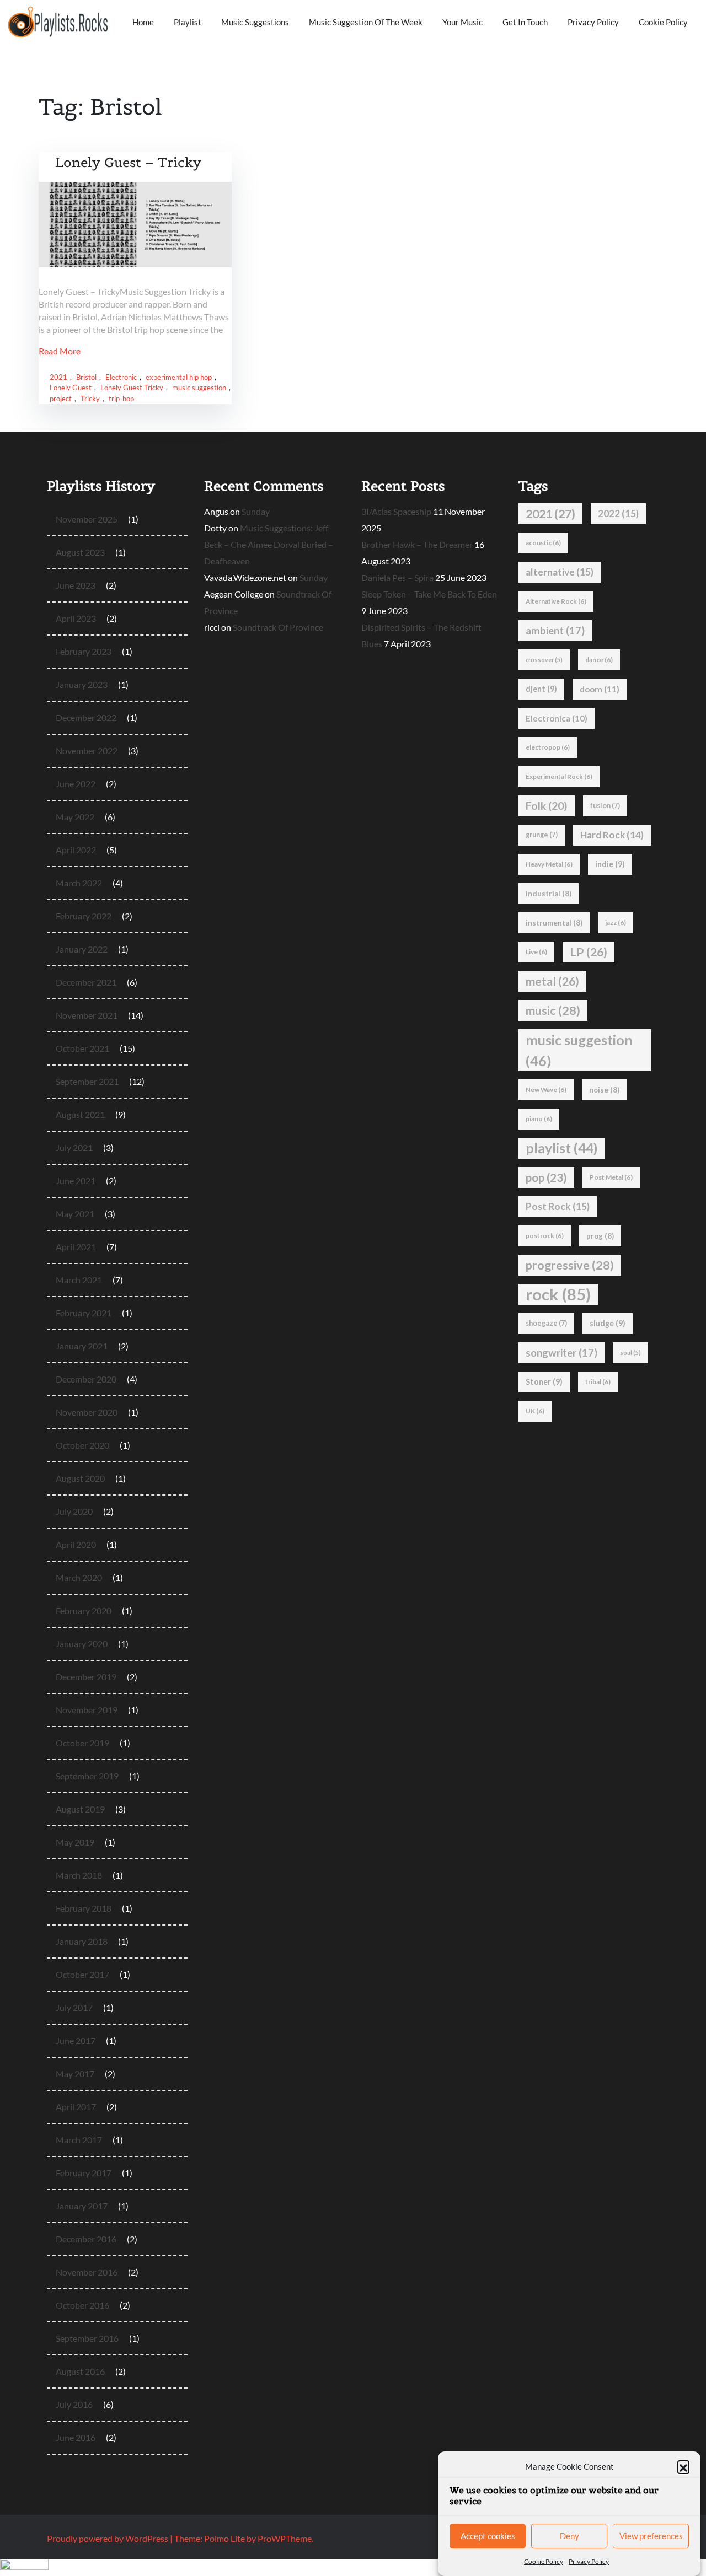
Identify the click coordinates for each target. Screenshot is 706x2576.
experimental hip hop (179, 377)
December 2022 (86, 717)
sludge (608, 1323)
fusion (605, 806)
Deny (569, 2536)
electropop (548, 747)
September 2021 (87, 1081)
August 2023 (80, 552)
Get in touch (525, 22)
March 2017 (79, 2140)
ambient (555, 631)
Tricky (90, 399)
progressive (570, 1265)
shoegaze (546, 1323)
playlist (561, 1148)
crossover (544, 660)
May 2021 (75, 1214)
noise (604, 1090)
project (61, 399)
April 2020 (76, 1544)
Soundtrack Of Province (278, 627)
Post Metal (611, 1177)
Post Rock (558, 1206)
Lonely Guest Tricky (132, 388)
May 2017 (75, 2074)
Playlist (188, 22)
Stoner (544, 1382)
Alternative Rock (556, 601)
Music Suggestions (255, 22)
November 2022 (87, 751)
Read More (60, 351)
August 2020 (80, 1478)
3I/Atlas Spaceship (396, 511)
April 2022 (76, 850)
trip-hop (121, 399)
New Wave (546, 1090)
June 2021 (76, 1181)
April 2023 (76, 618)
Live (536, 952)
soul (630, 1352)
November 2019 (87, 1710)
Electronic (121, 377)
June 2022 (76, 784)
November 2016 (87, 2272)
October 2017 (82, 1974)
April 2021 (76, 1247)
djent (541, 689)
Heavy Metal (549, 864)
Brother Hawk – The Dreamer (417, 544)
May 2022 (75, 817)
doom (600, 689)
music (553, 1010)
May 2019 (75, 1842)
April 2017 (76, 2107)
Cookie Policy (544, 2561)
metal (552, 981)
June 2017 (76, 2040)
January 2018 (82, 1941)
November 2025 (87, 519)
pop (546, 1177)
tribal (598, 1382)
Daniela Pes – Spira (397, 577)
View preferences (651, 2536)
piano (539, 1119)
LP (589, 952)
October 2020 (82, 1445)
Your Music (462, 22)
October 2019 (82, 1743)
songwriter (561, 1353)
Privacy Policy (589, 2561)
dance (599, 660)
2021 (58, 377)
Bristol (86, 377)
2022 (618, 513)
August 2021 (80, 1114)
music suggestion (199, 388)
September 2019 (87, 1776)
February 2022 (84, 916)
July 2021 (74, 1147)
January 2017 (82, 2206)
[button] (683, 2466)
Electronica (557, 718)
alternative (560, 572)
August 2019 (80, 1809)
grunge (542, 835)
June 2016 (76, 2437)
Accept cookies (488, 2536)
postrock (545, 1236)
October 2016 (82, 2305)
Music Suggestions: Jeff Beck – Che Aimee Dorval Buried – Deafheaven (269, 544)
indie (610, 864)
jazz (616, 923)
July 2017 (74, 2007)
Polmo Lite (224, 2538)
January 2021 (82, 1346)
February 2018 (84, 1908)
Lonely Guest (71, 388)
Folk (547, 806)
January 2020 (82, 1644)
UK (535, 1411)
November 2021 (87, 1015)
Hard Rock (612, 835)
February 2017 (84, 2173)
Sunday (256, 511)
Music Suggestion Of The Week (366, 22)
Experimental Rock (559, 776)
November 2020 (87, 1412)
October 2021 (82, 1048)
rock (558, 1294)
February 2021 (84, 1313)
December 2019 (86, 1677)
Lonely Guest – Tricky (128, 162)
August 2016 (80, 2371)
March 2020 (79, 1577)
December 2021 (86, 982)
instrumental (554, 923)
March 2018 (79, 1875)
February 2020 (84, 1610)
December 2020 (86, 1379)
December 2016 (86, 2239)
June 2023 (76, 585)
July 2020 (74, 1511)
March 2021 (79, 1280)
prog (600, 1236)
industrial (549, 894)
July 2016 (74, 2404)
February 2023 (84, 651)
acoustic (543, 543)
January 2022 (82, 949)
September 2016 (87, 2338)
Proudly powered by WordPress (108, 2538)
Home (143, 22)
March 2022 (79, 883)
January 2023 (82, 684)
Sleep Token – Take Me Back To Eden (429, 594)
